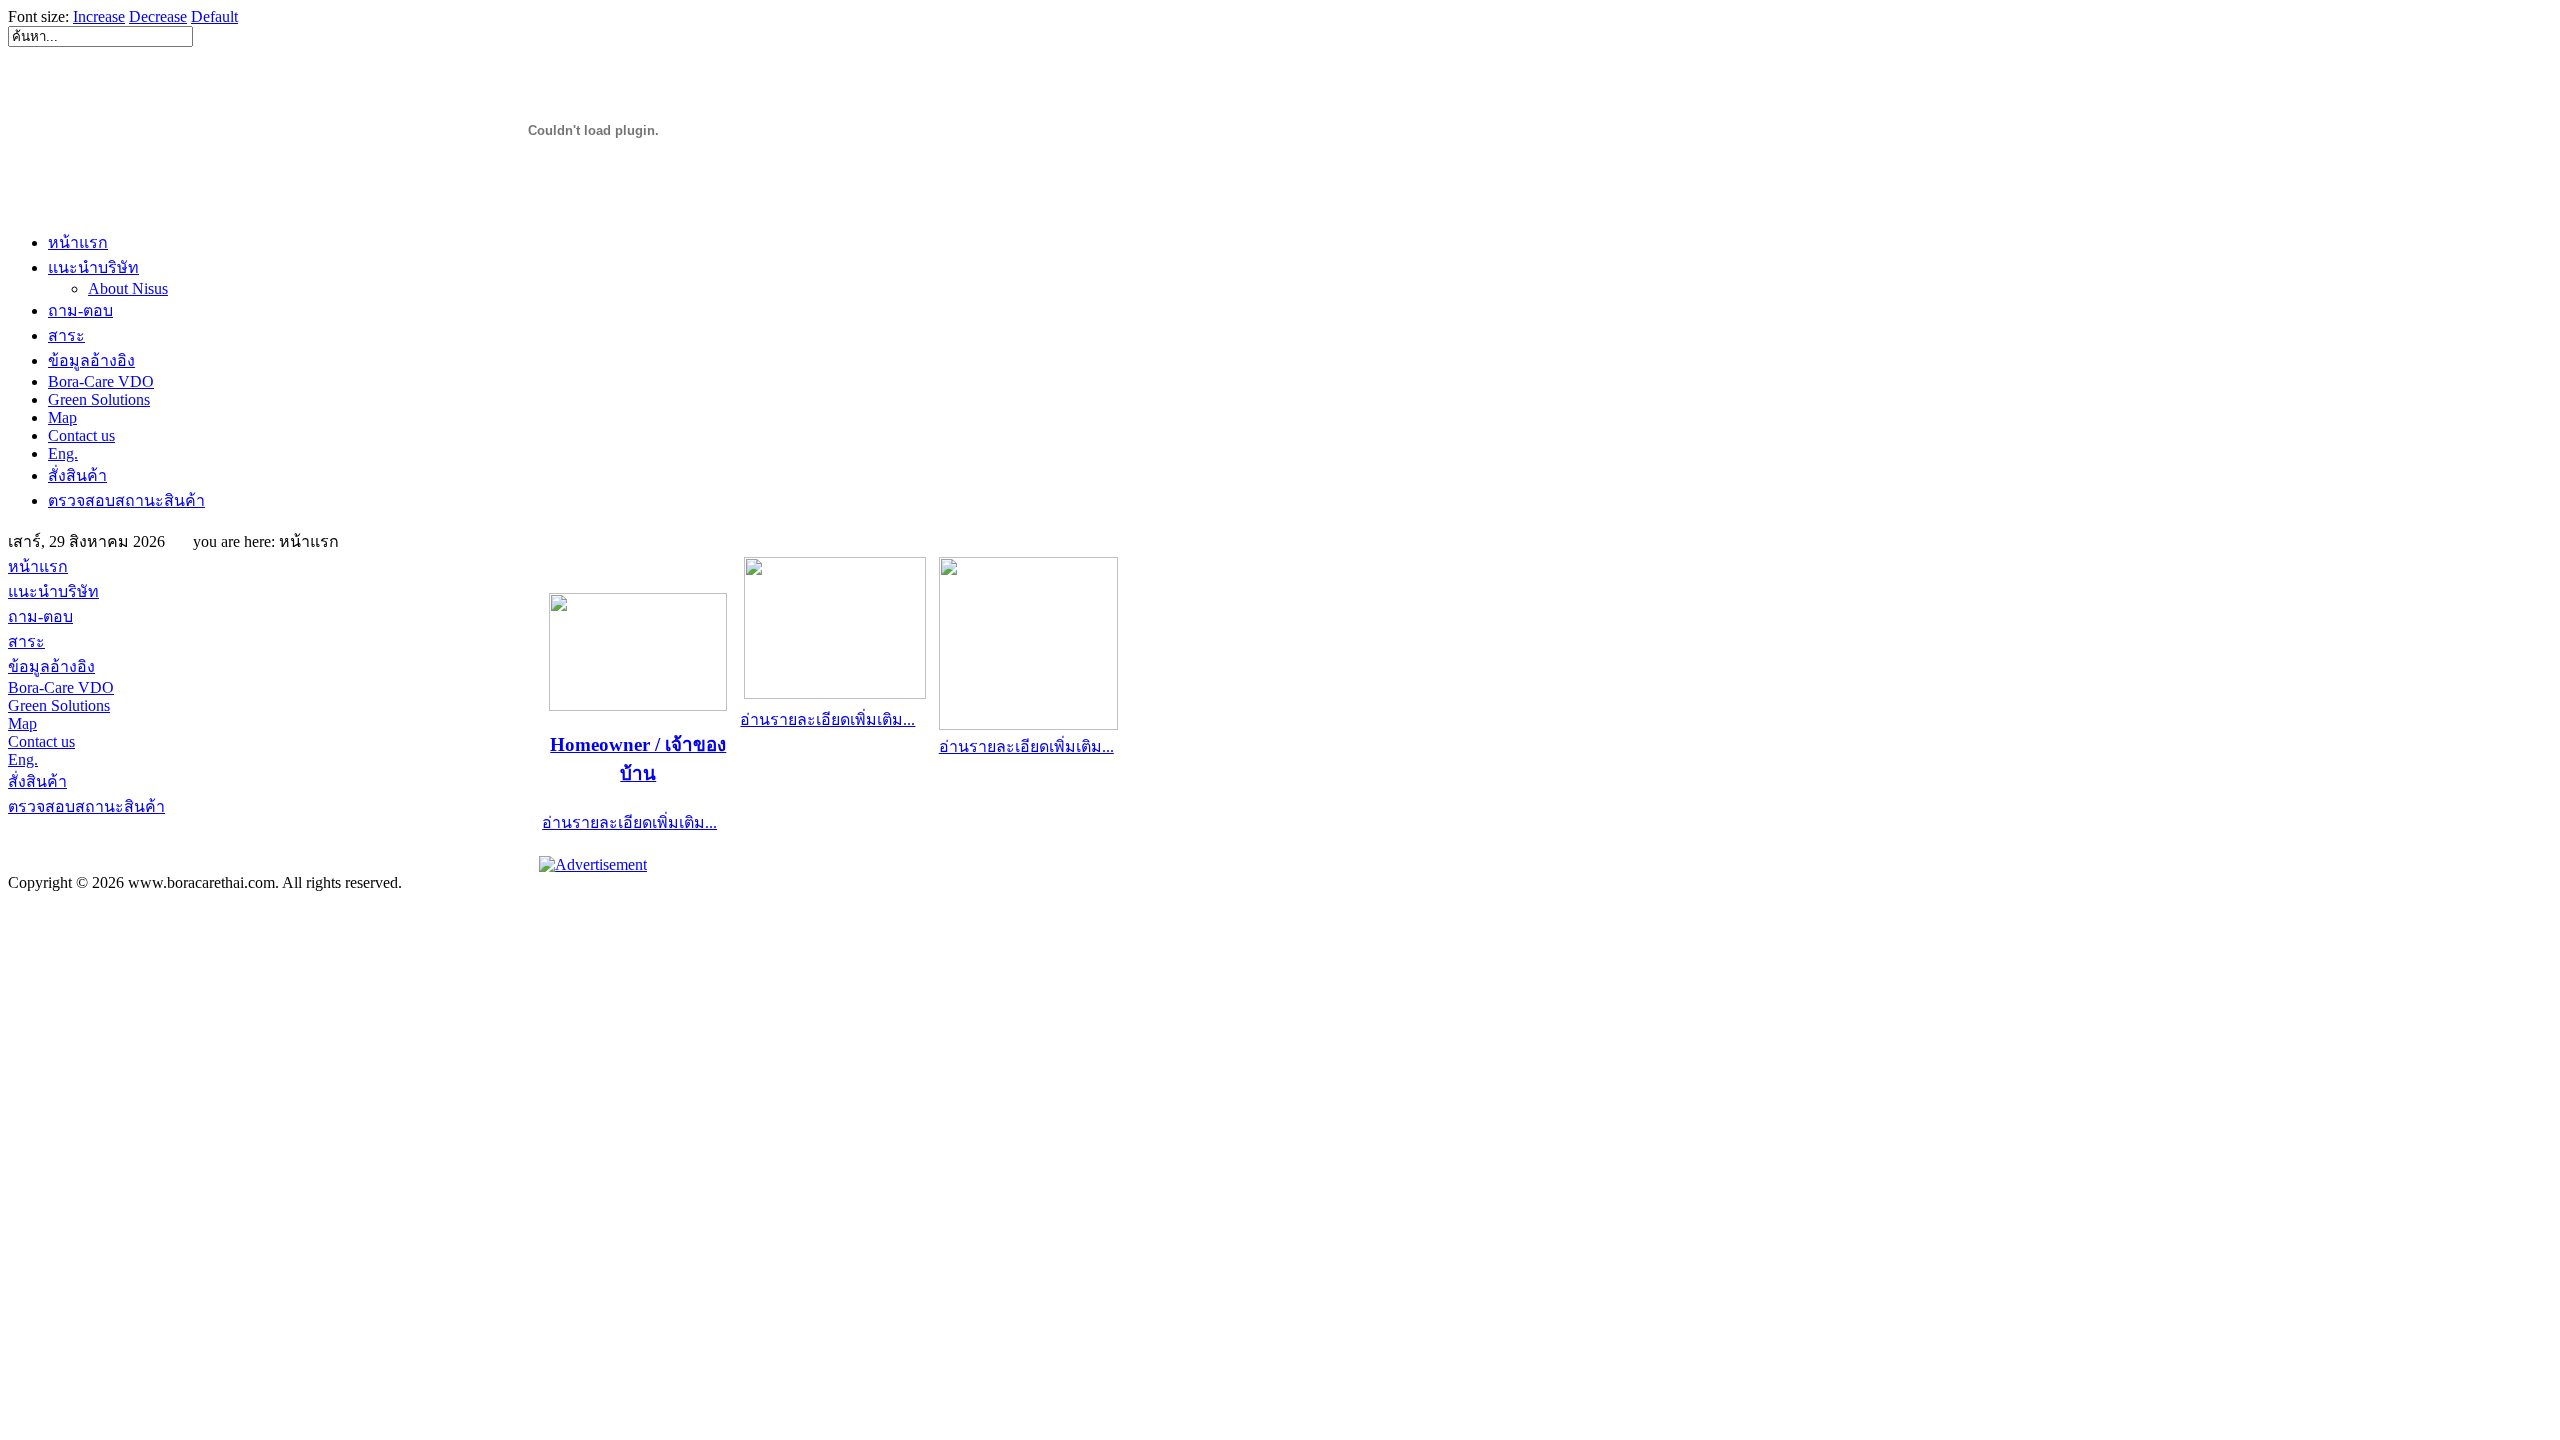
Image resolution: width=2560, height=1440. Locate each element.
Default (214, 16)
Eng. (63, 453)
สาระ (66, 335)
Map (62, 417)
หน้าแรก (78, 242)
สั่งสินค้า (77, 475)
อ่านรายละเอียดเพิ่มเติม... (629, 822)
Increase (99, 16)
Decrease (158, 16)
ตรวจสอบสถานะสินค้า (126, 500)
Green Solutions (99, 399)
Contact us (81, 435)
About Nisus (128, 288)
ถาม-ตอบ (80, 310)
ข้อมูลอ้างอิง (91, 360)
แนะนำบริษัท (93, 267)
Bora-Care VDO (101, 381)
